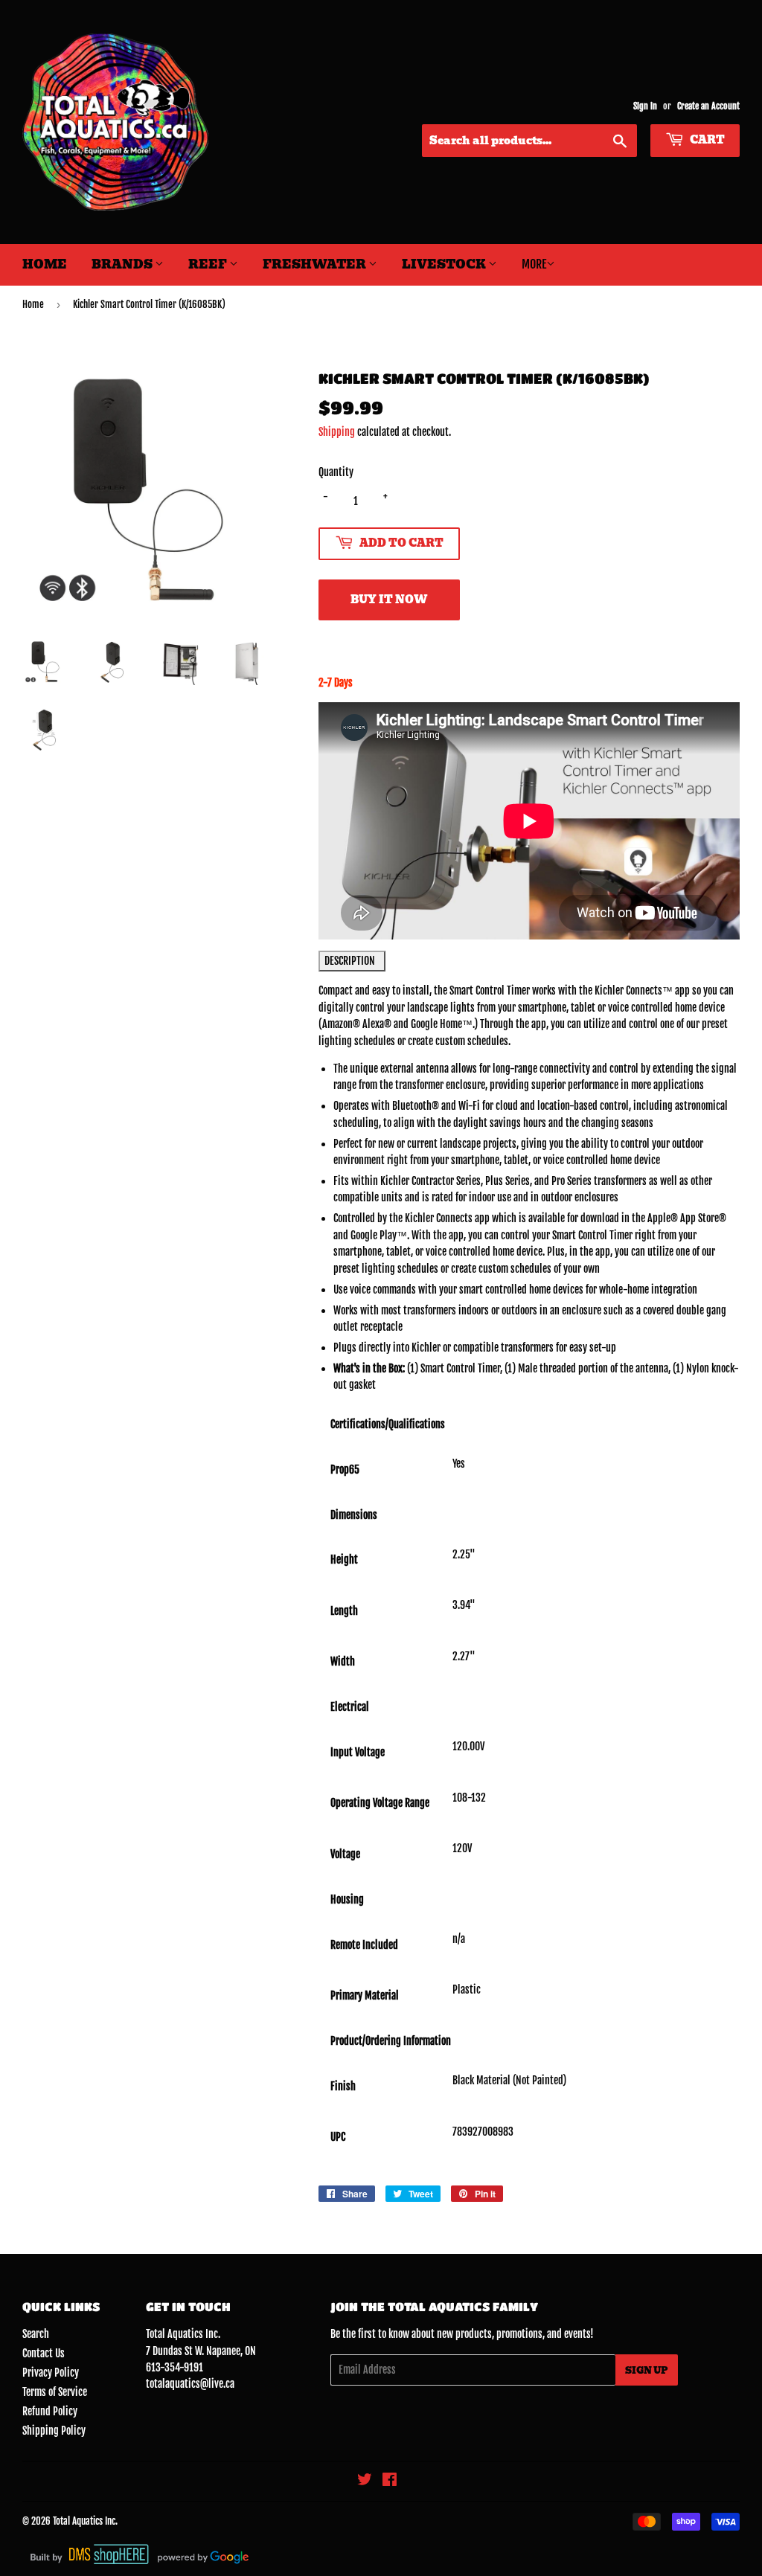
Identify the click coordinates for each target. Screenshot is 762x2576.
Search (36, 2334)
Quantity (336, 472)
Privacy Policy (51, 2373)
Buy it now (389, 600)
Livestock (445, 264)
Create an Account (708, 106)
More (534, 264)
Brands (123, 264)
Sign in (645, 106)
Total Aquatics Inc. (85, 2521)
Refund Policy (50, 2411)
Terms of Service (55, 2392)
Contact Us (44, 2353)
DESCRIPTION (352, 961)
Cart (706, 140)
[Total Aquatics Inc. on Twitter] (365, 2481)
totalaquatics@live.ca (190, 2384)
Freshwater (316, 264)
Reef (209, 264)
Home (45, 264)
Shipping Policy (54, 2431)
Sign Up (647, 2370)
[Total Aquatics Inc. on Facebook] (390, 2481)
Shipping (337, 432)
